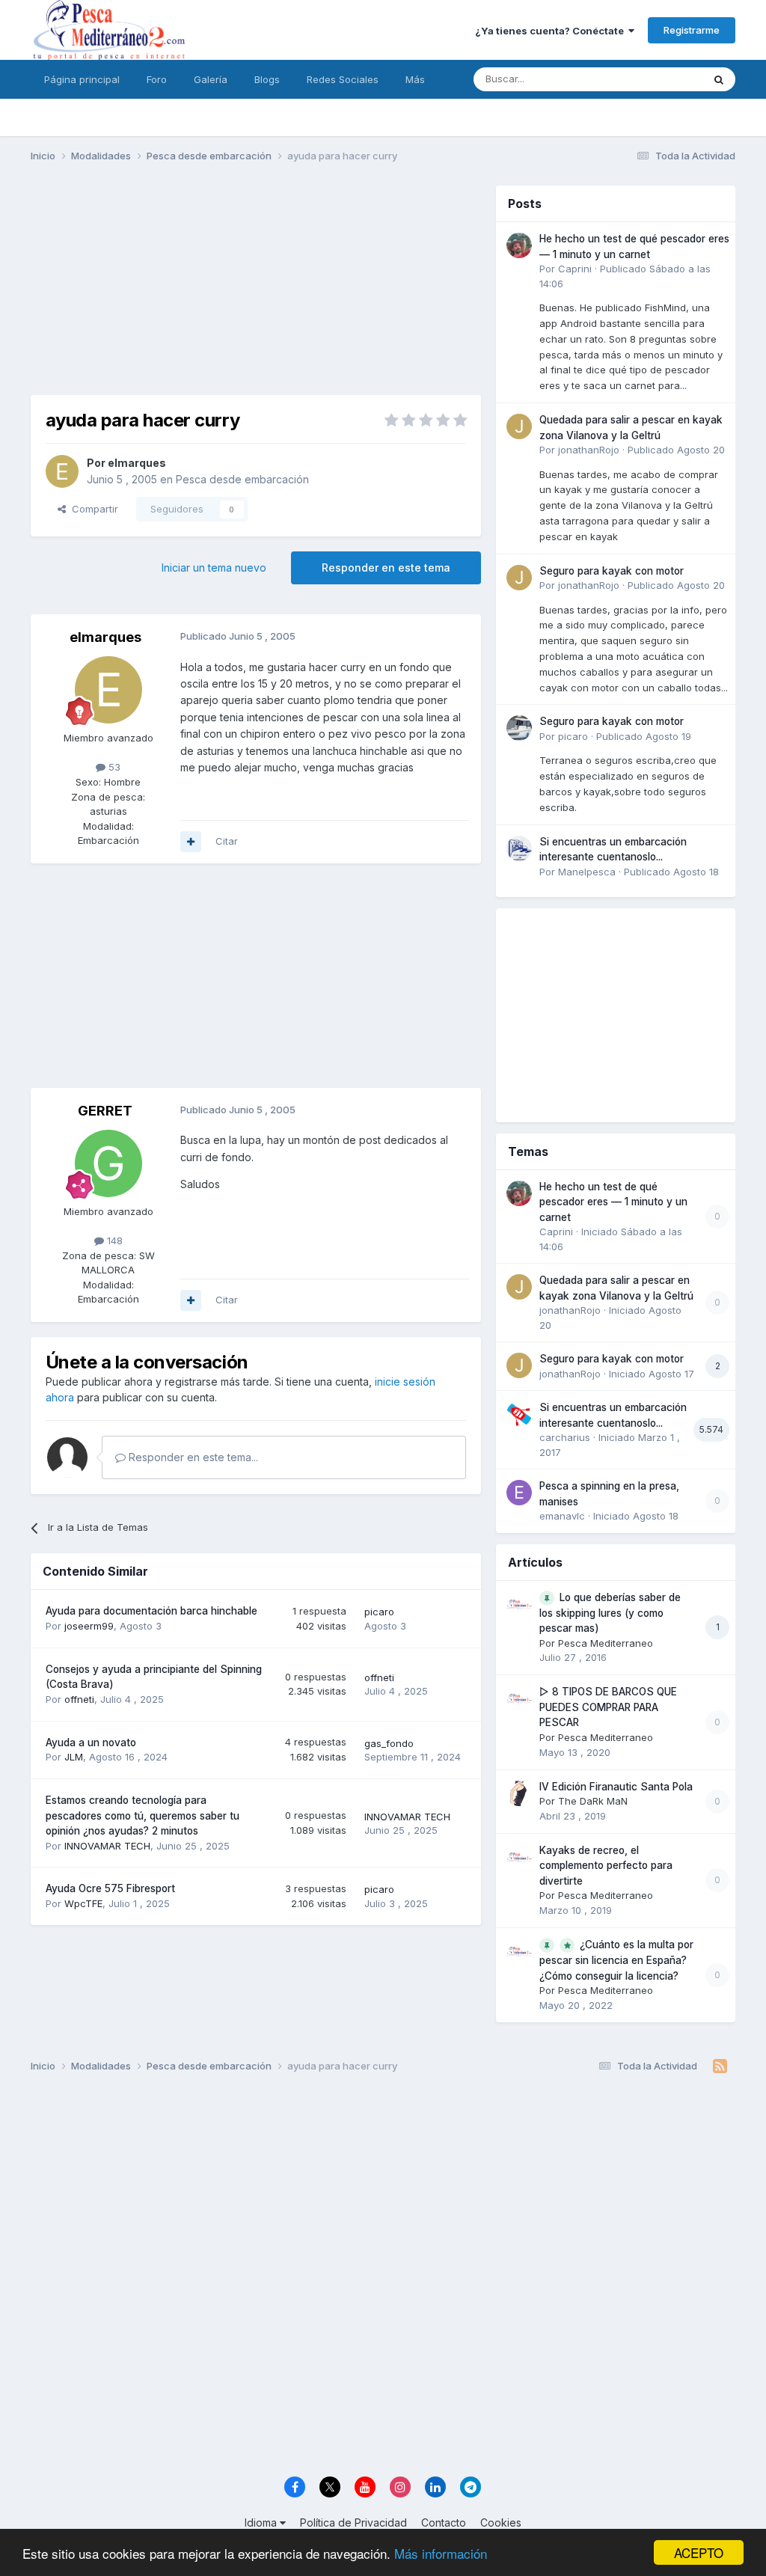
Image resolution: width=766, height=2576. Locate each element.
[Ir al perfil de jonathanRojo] (519, 426)
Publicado (676, 450)
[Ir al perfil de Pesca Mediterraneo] (519, 1604)
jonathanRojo (589, 450)
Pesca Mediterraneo (606, 1643)
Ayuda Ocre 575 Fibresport (110, 1888)
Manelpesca (587, 872)
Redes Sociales (343, 79)
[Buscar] (719, 79)
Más (415, 79)
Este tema (660, 79)
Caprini (575, 269)
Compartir (92, 509)
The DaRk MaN (593, 1801)
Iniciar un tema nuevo (214, 567)
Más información (441, 2553)
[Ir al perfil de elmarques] (62, 471)
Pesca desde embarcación (242, 479)
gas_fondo (389, 1743)
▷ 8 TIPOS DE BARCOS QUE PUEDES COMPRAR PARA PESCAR (608, 1707)
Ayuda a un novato (91, 1743)
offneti (79, 1699)
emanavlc (562, 1516)
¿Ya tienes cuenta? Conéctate (552, 31)
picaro (379, 1612)
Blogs (267, 79)
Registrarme (692, 30)
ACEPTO (699, 2552)
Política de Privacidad (353, 2523)
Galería (211, 79)
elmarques (137, 463)
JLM (74, 1757)
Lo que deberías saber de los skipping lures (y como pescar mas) (610, 1613)
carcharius (565, 1437)
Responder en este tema (386, 567)
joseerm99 (89, 1626)
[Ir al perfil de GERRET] (108, 1163)
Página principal (82, 79)
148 (113, 1240)
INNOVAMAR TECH (107, 1846)
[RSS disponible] (720, 2066)
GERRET (105, 1111)
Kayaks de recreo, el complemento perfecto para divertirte (606, 1866)
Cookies (501, 2523)
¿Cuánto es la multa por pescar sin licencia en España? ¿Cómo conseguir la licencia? (616, 1960)
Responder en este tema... (192, 1457)
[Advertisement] (256, 290)
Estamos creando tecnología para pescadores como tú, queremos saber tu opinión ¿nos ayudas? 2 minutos (143, 1815)
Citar (227, 841)
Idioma (262, 2523)
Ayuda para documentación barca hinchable (151, 1611)
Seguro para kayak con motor (612, 571)
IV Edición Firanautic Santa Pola (616, 1787)
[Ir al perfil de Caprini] (519, 245)
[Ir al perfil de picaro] (519, 728)
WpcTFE (83, 1903)
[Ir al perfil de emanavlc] (519, 1493)
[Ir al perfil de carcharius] (519, 1414)
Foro (157, 79)
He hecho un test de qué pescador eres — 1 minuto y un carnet (613, 1202)
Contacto (444, 2523)
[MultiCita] (191, 842)
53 (113, 767)
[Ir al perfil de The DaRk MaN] (519, 1793)
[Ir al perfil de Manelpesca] (519, 848)
